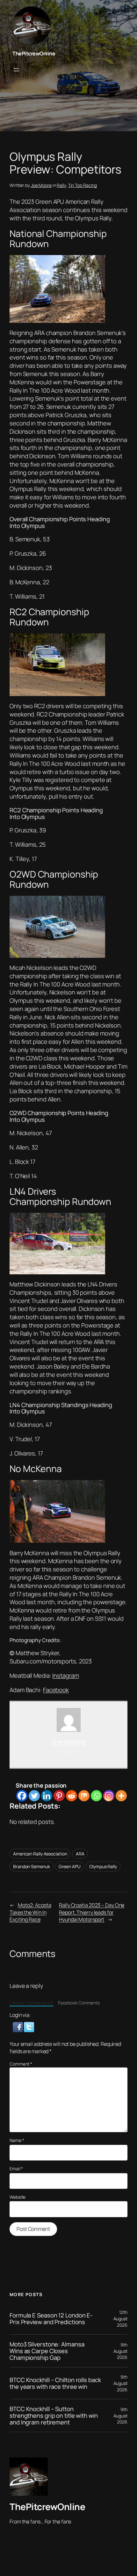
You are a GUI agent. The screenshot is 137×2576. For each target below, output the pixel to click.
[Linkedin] (47, 1796)
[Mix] (84, 1796)
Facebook (56, 1690)
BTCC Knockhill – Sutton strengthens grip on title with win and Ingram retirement (54, 2416)
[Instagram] (109, 1796)
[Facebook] (22, 1796)
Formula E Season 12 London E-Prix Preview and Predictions (51, 2319)
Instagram (65, 1676)
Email (16, 2169)
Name (17, 2140)
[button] (18, 2027)
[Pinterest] (59, 1796)
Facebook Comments (79, 2003)
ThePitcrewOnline (34, 53)
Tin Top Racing (83, 185)
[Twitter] (34, 1796)
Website (18, 2197)
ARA (80, 1854)
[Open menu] (16, 70)
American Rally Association (40, 1854)
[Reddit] (72, 1796)
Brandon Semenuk (32, 1866)
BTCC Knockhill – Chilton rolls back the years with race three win (55, 2383)
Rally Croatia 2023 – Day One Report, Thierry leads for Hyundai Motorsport (92, 1912)
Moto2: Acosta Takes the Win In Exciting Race (30, 1912)
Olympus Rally (103, 1866)
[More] (121, 1796)
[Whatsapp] (96, 1796)
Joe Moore (41, 185)
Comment (21, 2064)
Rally (61, 185)
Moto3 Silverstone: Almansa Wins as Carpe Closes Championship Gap (47, 2351)
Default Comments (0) (32, 2003)
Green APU (69, 1866)
